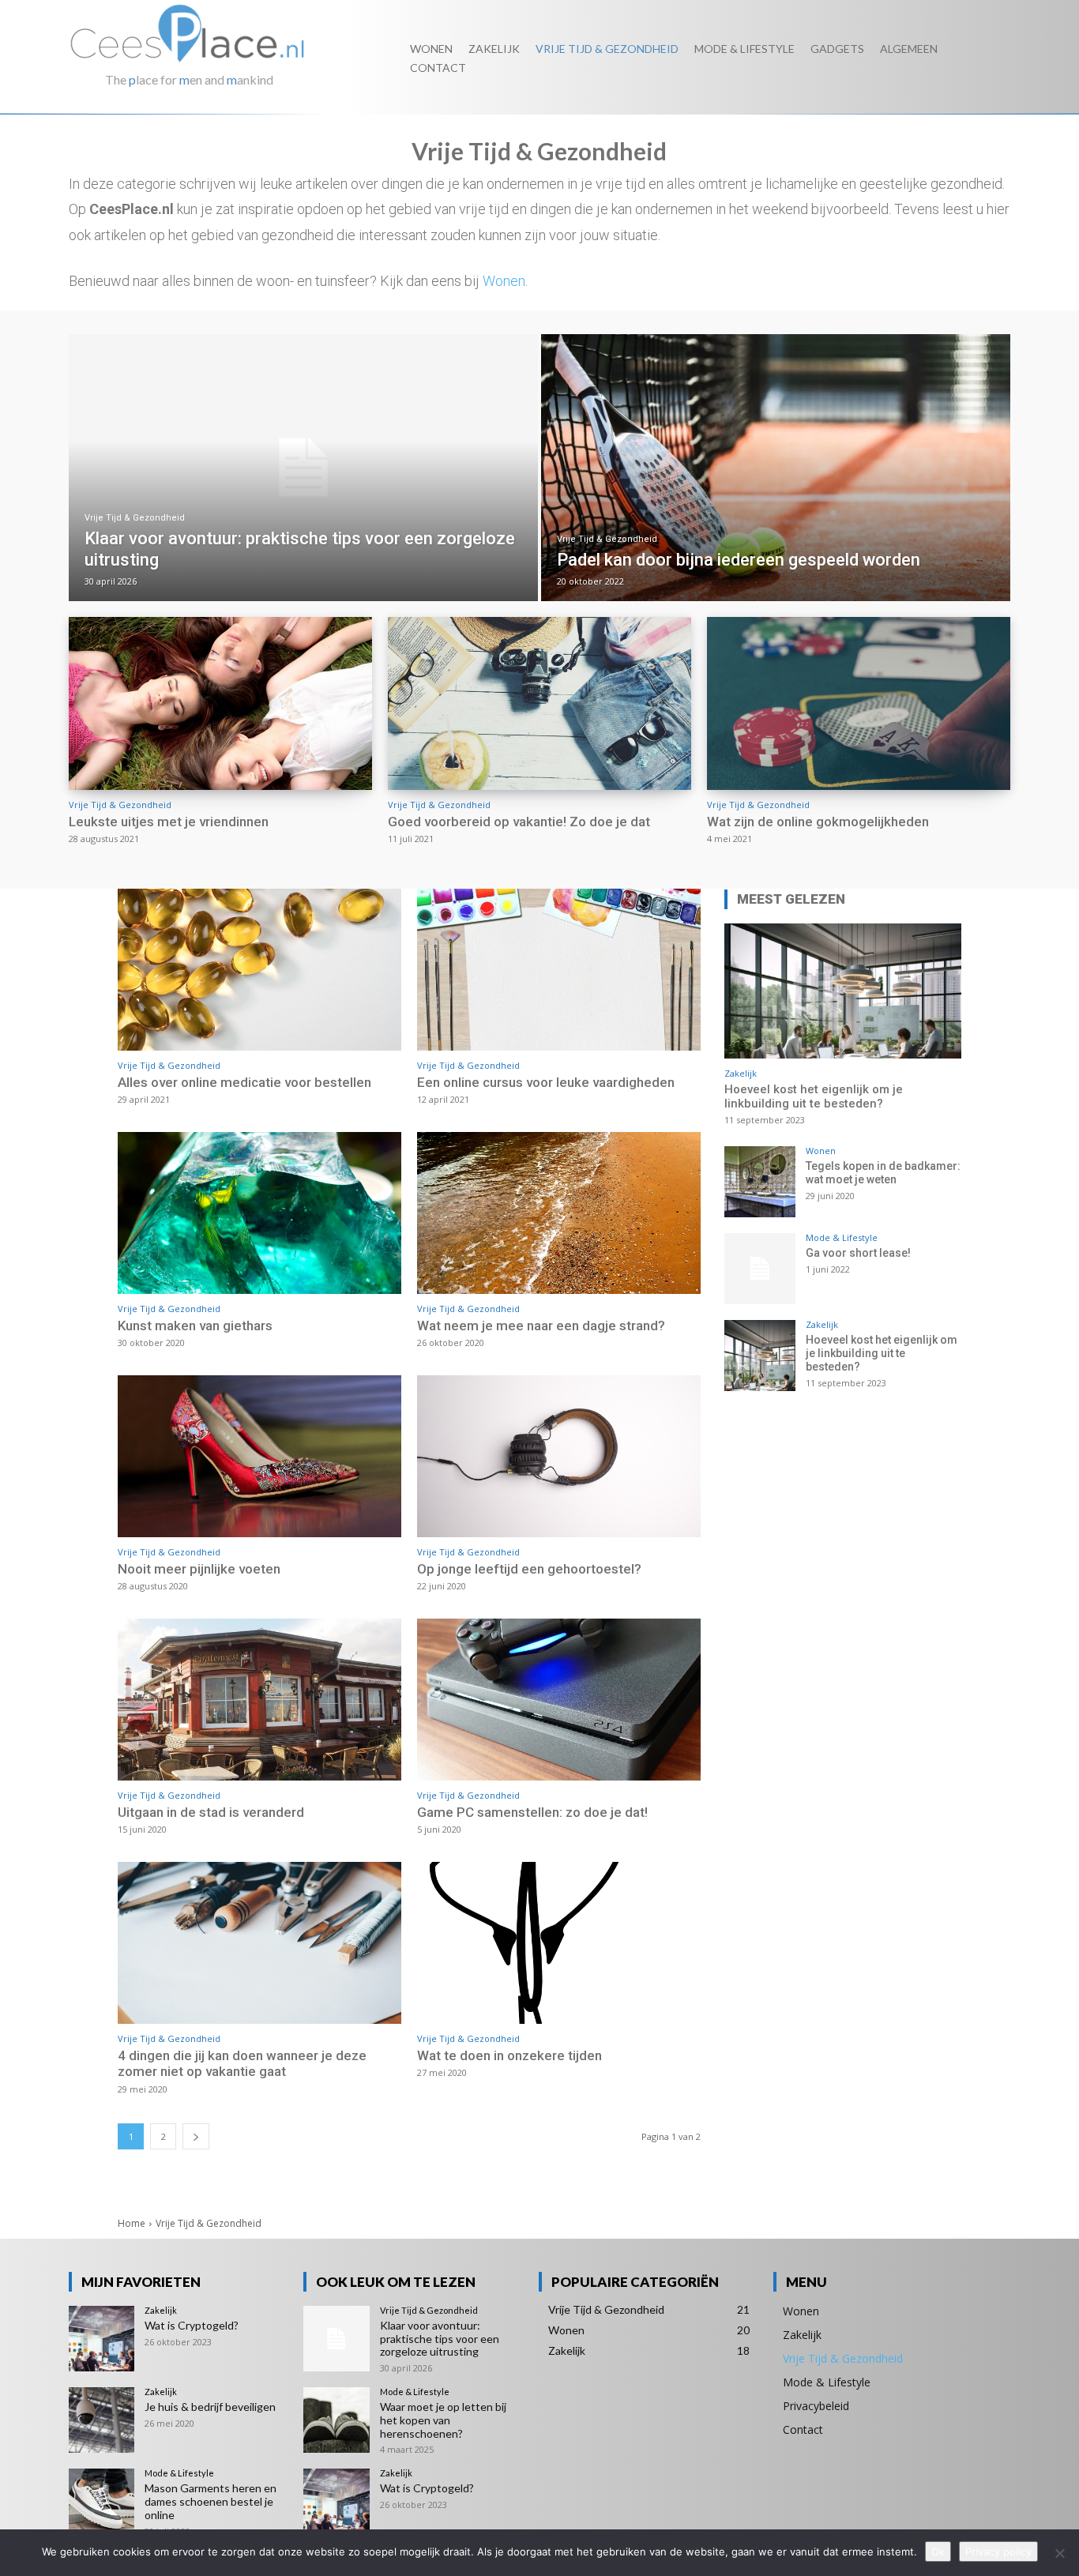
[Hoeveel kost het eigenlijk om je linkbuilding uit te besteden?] (843, 991)
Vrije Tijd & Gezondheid (135, 518)
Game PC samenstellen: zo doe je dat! (532, 1812)
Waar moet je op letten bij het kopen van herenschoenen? (443, 2420)
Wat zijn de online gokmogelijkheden (818, 822)
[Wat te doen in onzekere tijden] (559, 1943)
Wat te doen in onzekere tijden (509, 2055)
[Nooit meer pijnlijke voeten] (259, 1456)
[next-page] (196, 2136)
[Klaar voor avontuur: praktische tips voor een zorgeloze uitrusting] (303, 468)
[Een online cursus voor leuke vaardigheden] (559, 970)
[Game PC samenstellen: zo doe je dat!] (559, 1700)
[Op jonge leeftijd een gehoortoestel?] (559, 1456)
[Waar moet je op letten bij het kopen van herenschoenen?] (336, 2420)
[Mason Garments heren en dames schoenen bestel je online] (102, 2501)
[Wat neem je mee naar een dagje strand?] (559, 1213)
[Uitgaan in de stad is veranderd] (259, 1700)
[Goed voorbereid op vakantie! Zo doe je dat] (539, 703)
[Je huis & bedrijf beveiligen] (102, 2420)
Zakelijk (741, 1073)
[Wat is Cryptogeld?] (102, 2339)
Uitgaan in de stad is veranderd (211, 1812)
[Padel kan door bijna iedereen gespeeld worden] (776, 468)
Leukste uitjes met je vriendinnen (169, 822)
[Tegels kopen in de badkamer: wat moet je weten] (760, 1182)
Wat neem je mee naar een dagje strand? (541, 1326)
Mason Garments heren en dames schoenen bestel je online (211, 2501)
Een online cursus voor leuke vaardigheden (546, 1082)
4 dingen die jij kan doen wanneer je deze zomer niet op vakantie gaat (242, 2063)
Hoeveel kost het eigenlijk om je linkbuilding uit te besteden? (814, 1096)
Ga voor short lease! (858, 1253)
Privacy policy (998, 2552)
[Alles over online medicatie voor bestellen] (259, 970)
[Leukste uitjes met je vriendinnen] (220, 703)
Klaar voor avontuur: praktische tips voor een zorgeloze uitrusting (440, 2339)
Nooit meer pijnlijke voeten (199, 1569)
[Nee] (1059, 2553)
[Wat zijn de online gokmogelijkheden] (859, 703)
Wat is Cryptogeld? (192, 2325)
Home (132, 2223)
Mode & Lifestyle (842, 1237)
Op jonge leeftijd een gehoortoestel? (529, 1569)
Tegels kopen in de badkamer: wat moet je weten (883, 1173)
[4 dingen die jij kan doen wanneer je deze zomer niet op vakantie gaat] (259, 1943)
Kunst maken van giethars (195, 1326)
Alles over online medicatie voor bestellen (244, 1082)
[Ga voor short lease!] (760, 1269)
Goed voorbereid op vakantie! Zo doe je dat (519, 822)
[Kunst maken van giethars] (259, 1213)
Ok (938, 2552)
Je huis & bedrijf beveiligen (210, 2407)
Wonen (504, 281)
